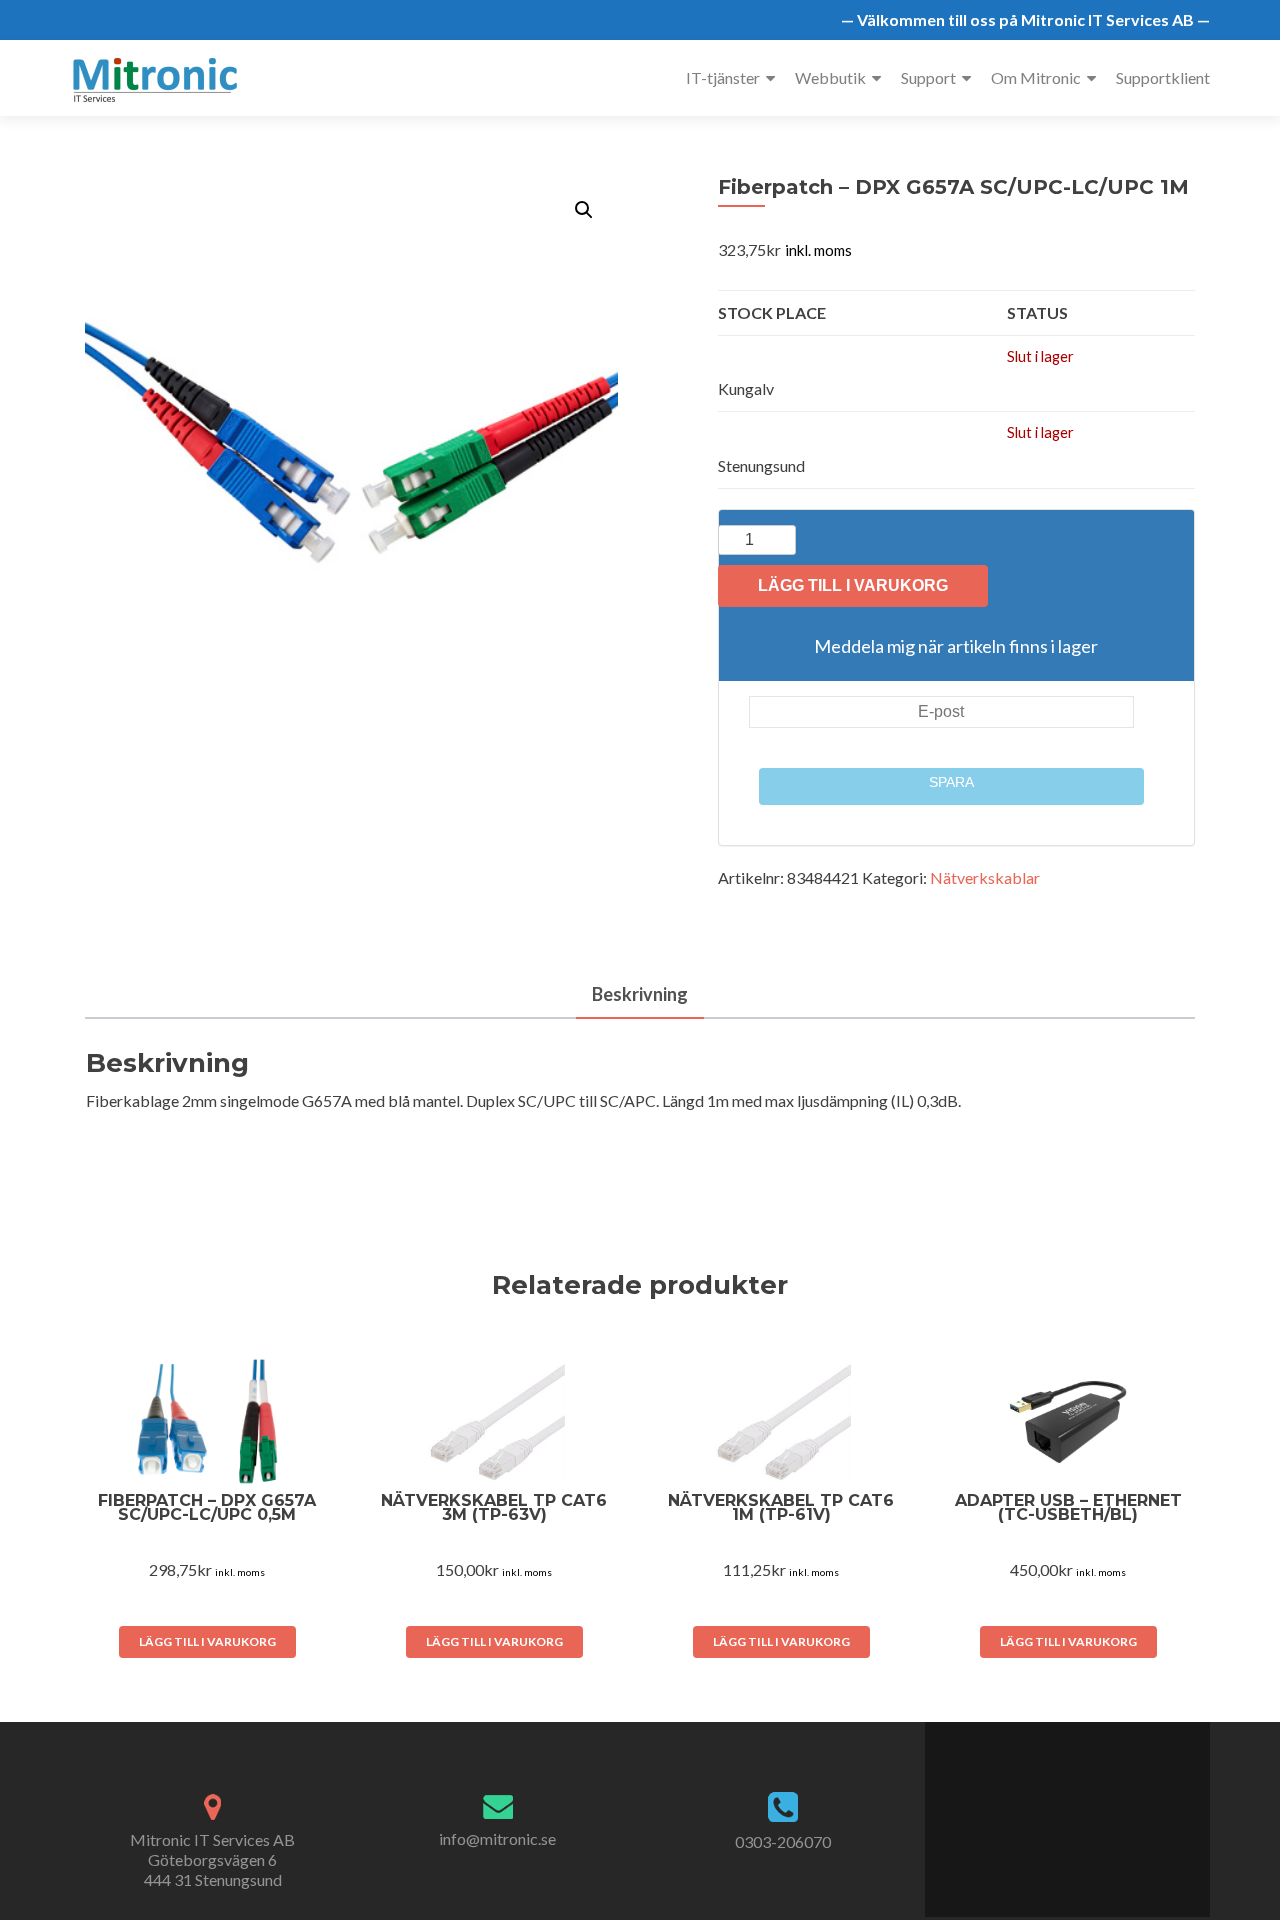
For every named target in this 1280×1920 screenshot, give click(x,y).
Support (928, 77)
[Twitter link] (1055, 1809)
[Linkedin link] (1077, 1809)
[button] (584, 210)
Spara (951, 782)
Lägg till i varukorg (853, 585)
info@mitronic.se (497, 1838)
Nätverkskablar (985, 877)
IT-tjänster (723, 77)
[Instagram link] (1099, 1809)
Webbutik (830, 77)
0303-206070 (783, 1841)
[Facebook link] (1035, 1809)
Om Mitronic (1036, 77)
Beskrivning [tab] (640, 994)
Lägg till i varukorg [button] (207, 1641)
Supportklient (1163, 77)
